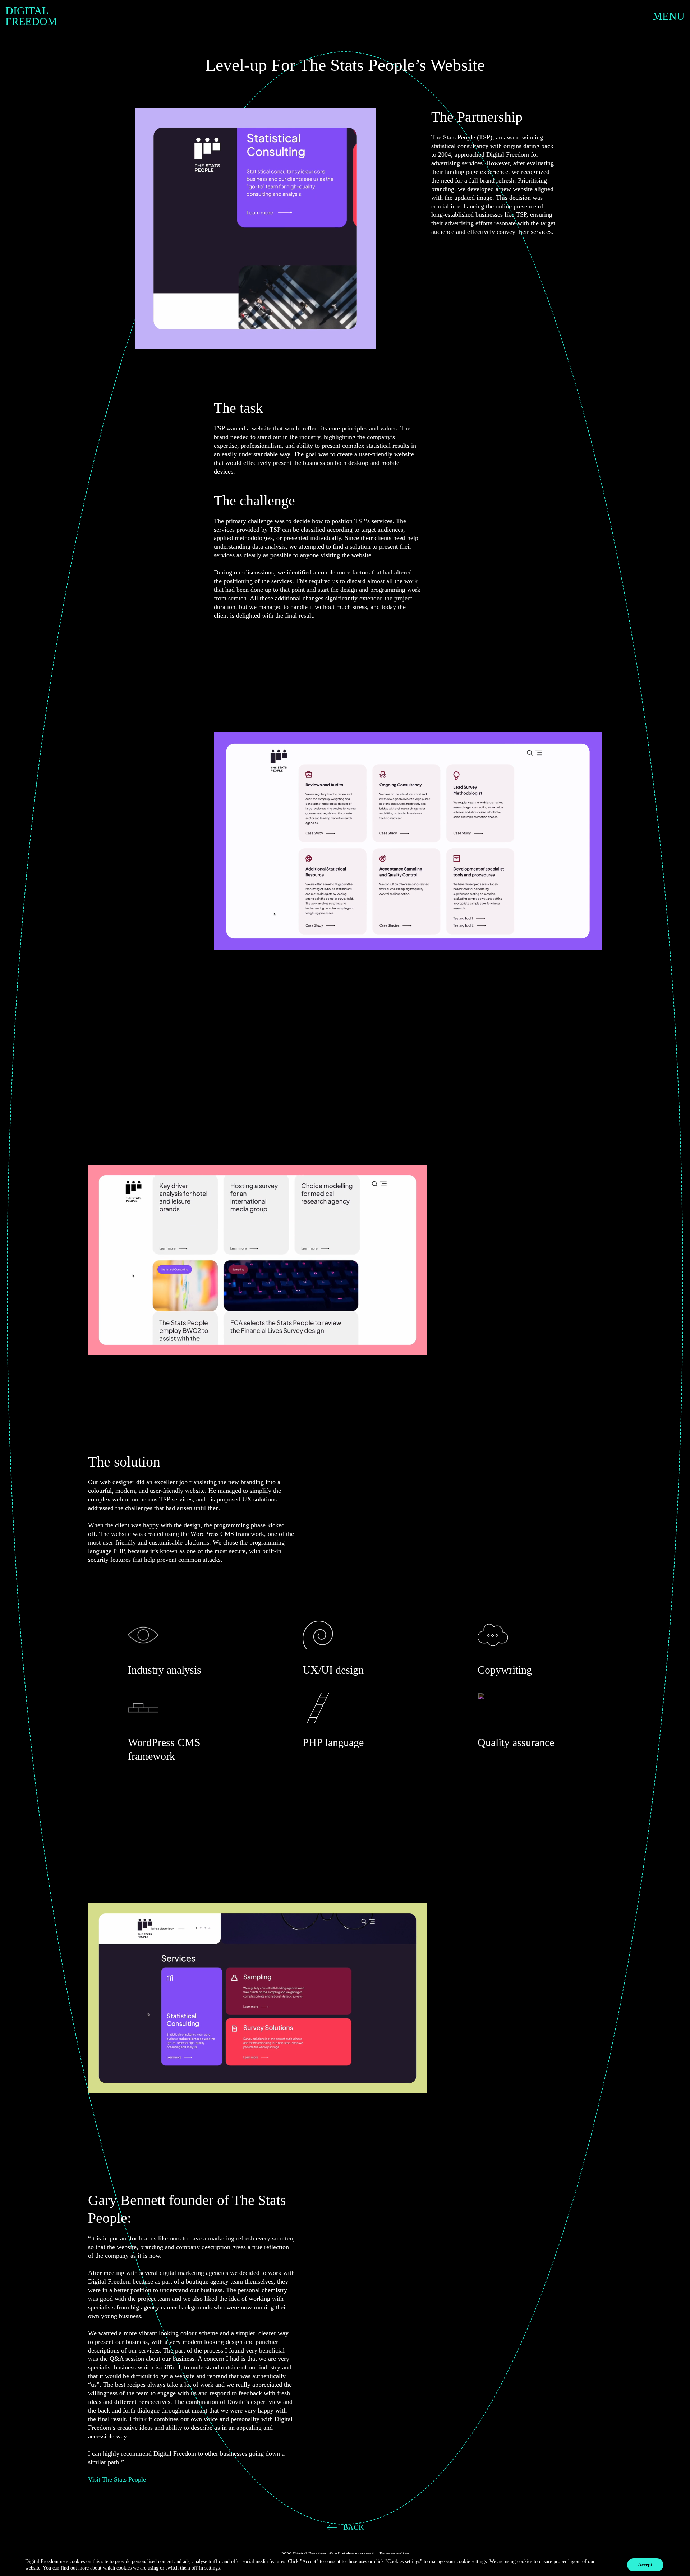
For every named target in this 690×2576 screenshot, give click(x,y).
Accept (645, 2565)
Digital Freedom (31, 16)
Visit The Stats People (117, 2479)
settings (212, 2568)
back (353, 2527)
